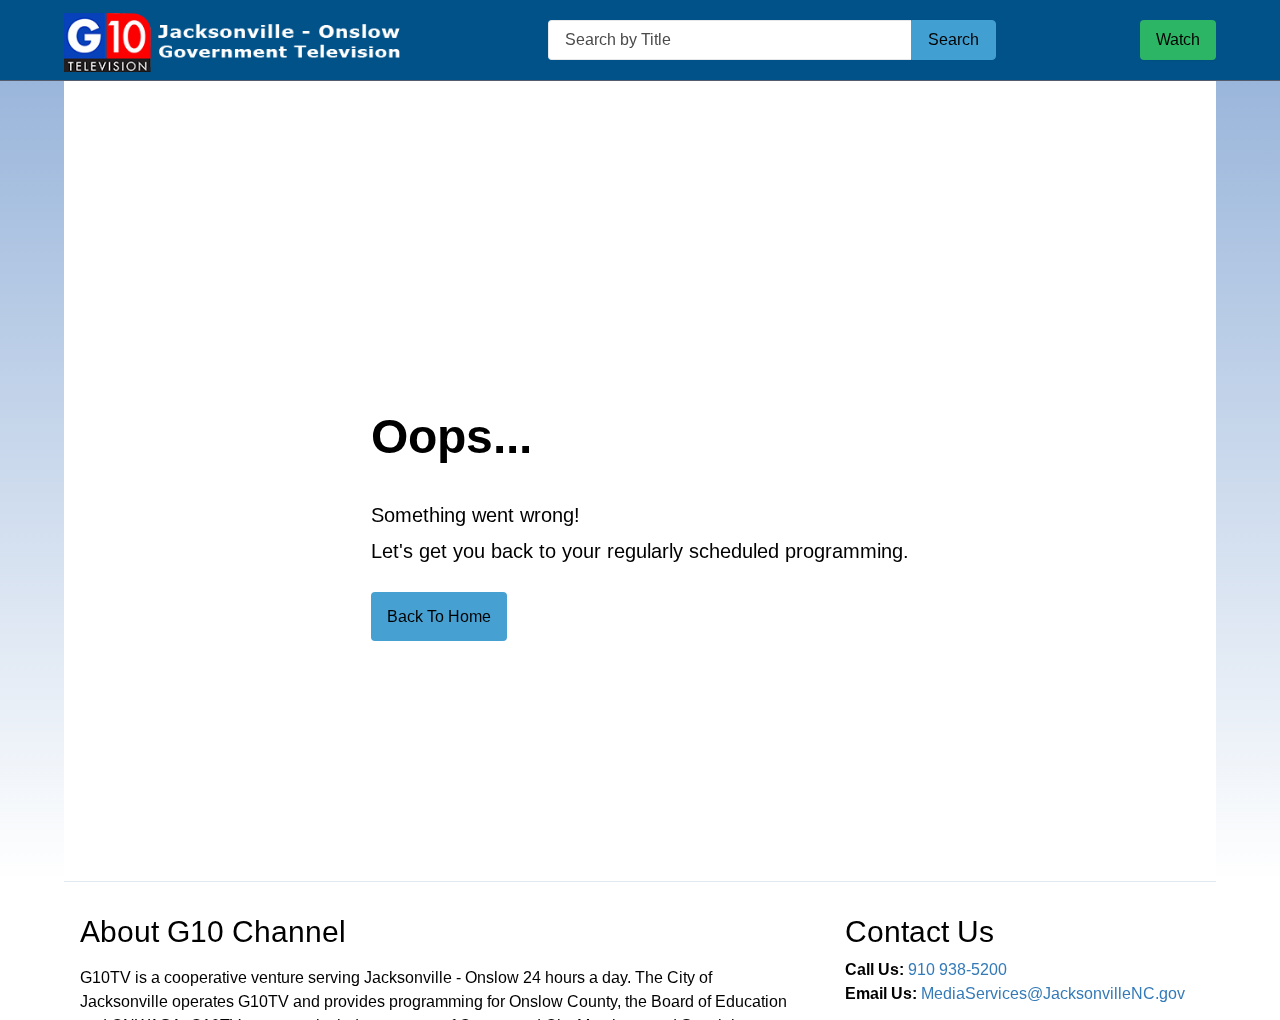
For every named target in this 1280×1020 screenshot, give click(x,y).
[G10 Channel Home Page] (234, 40)
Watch (1178, 39)
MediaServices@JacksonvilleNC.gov (1053, 993)
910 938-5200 (957, 969)
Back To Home (439, 616)
